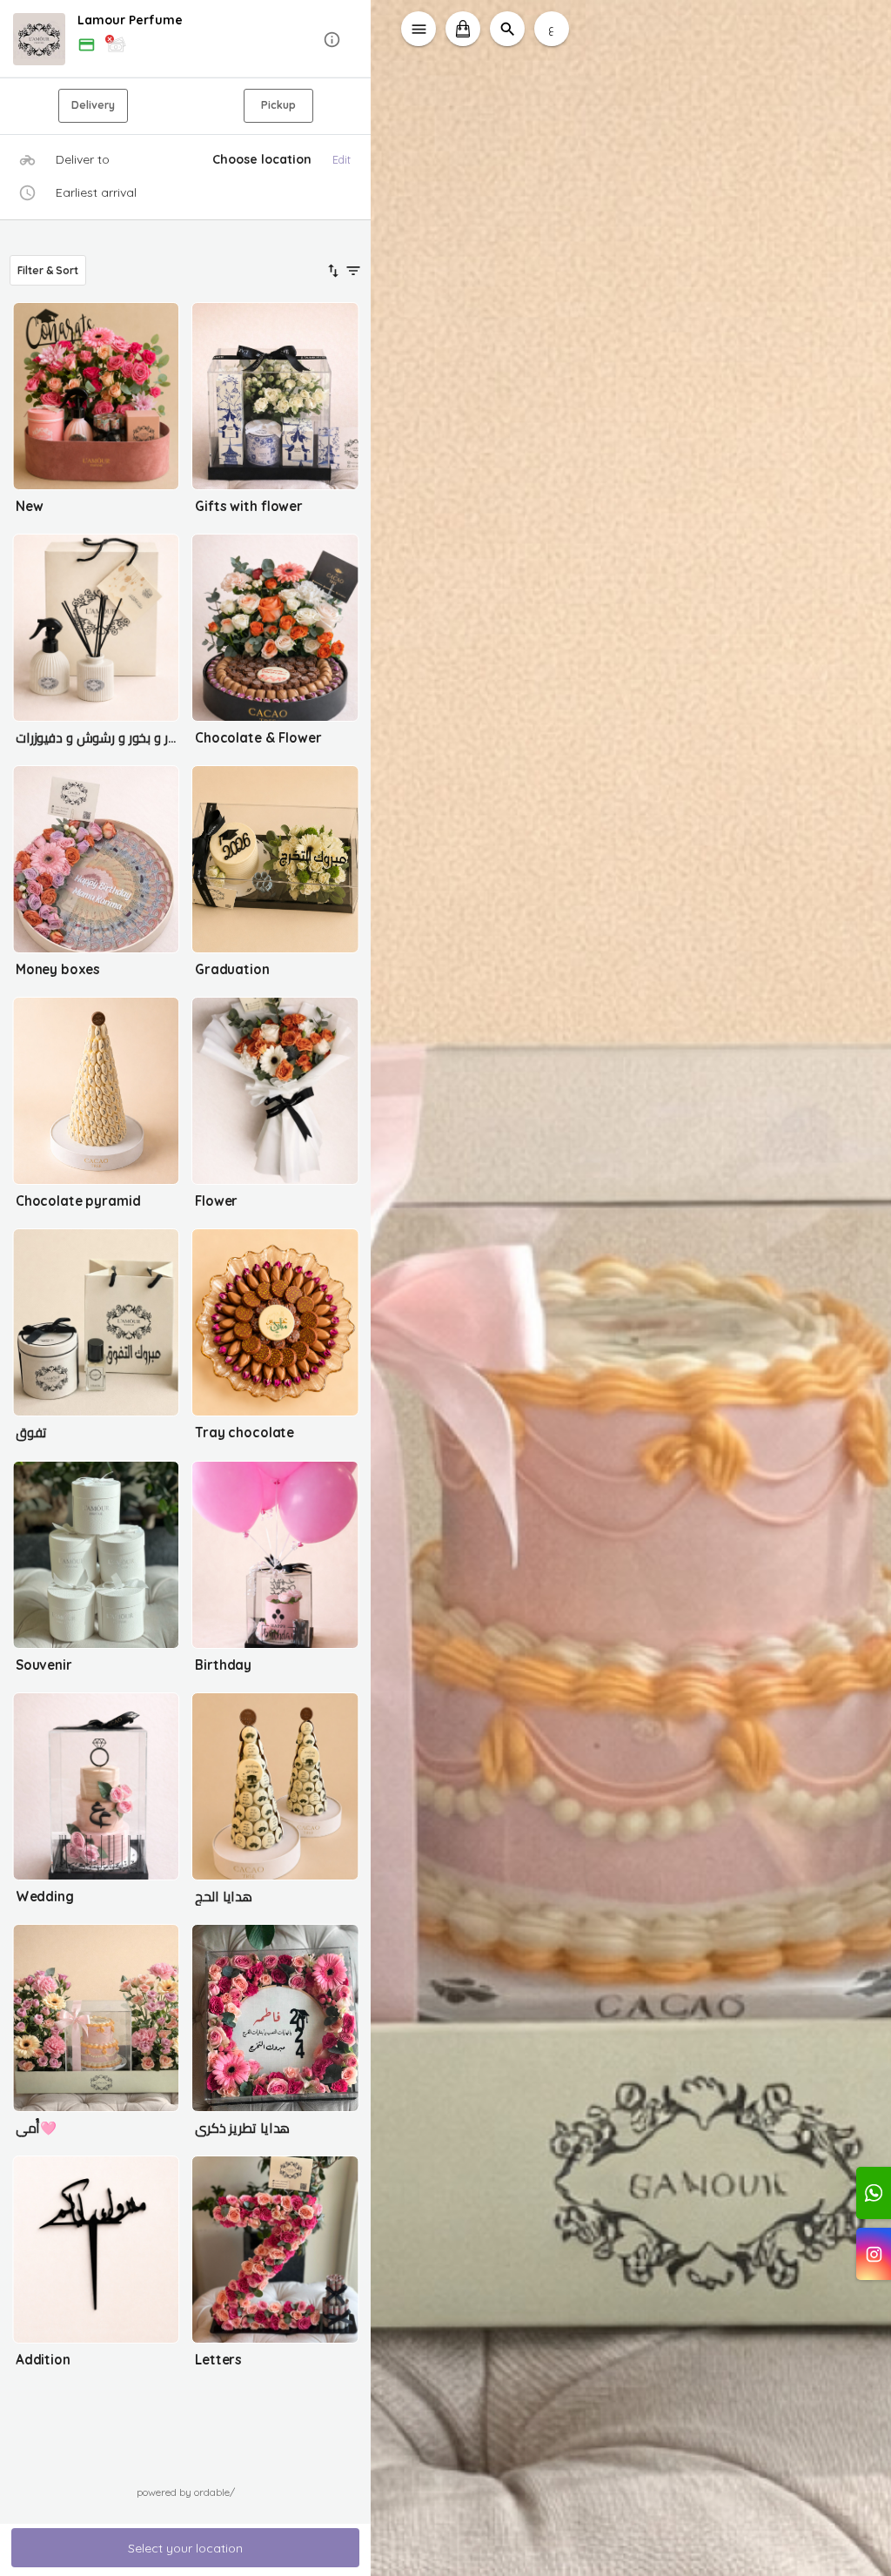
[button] (186, 40)
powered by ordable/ (186, 2492)
